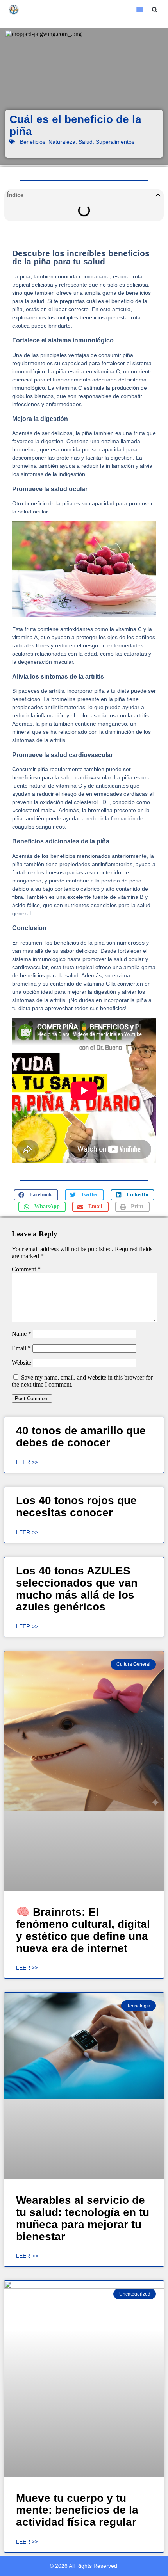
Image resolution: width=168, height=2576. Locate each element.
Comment (26, 1269)
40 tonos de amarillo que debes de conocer (81, 1437)
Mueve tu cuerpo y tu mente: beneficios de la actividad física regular (77, 2510)
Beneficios (33, 142)
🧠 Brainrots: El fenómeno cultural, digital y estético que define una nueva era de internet (83, 1930)
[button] (140, 10)
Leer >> (27, 1462)
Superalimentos (115, 142)
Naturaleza (62, 142)
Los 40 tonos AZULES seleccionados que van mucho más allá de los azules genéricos (77, 1589)
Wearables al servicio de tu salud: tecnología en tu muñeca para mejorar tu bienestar (83, 2218)
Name (21, 1334)
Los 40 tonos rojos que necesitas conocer (76, 1506)
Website (21, 1363)
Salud (86, 142)
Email (21, 1348)
